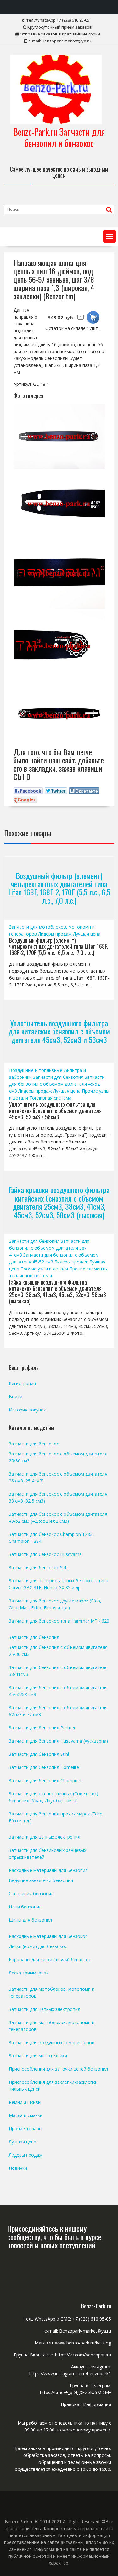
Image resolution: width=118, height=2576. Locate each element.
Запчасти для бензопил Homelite (44, 1767)
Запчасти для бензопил (58, 1077)
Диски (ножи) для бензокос (38, 1946)
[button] (110, 236)
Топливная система (50, 1098)
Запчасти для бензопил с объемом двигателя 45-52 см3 (57, 1084)
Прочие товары (25, 2128)
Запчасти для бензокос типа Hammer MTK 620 (59, 1621)
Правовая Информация (86, 2404)
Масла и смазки (26, 2115)
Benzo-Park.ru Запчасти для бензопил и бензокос (59, 137)
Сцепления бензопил (31, 1894)
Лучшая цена (87, 934)
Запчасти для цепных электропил (45, 1837)
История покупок (27, 1410)
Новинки (18, 2168)
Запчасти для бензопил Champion (45, 1780)
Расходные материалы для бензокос (48, 1936)
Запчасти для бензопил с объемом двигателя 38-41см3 (49, 1248)
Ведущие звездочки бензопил (41, 1880)
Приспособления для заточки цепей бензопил (58, 2069)
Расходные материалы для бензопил (48, 1870)
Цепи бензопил (25, 1907)
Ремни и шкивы (25, 2102)
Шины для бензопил (30, 1920)
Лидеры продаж (55, 934)
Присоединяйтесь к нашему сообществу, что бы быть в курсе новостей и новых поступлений (54, 2237)
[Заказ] (93, 317)
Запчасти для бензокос (34, 1444)
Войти (16, 1397)
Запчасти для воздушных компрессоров (52, 2042)
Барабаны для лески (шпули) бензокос (50, 1959)
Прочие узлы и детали (44, 1269)
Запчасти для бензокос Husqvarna (45, 1554)
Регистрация (22, 1383)
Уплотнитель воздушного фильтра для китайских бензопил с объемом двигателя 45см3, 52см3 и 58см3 (59, 1031)
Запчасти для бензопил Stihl (39, 1754)
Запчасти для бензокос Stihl (39, 1567)
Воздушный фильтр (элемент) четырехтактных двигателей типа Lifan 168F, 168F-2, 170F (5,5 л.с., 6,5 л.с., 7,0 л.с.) (59, 888)
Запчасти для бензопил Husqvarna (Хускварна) (58, 1741)
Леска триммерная (29, 1973)
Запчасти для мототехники (38, 2056)
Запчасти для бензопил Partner (42, 1728)
